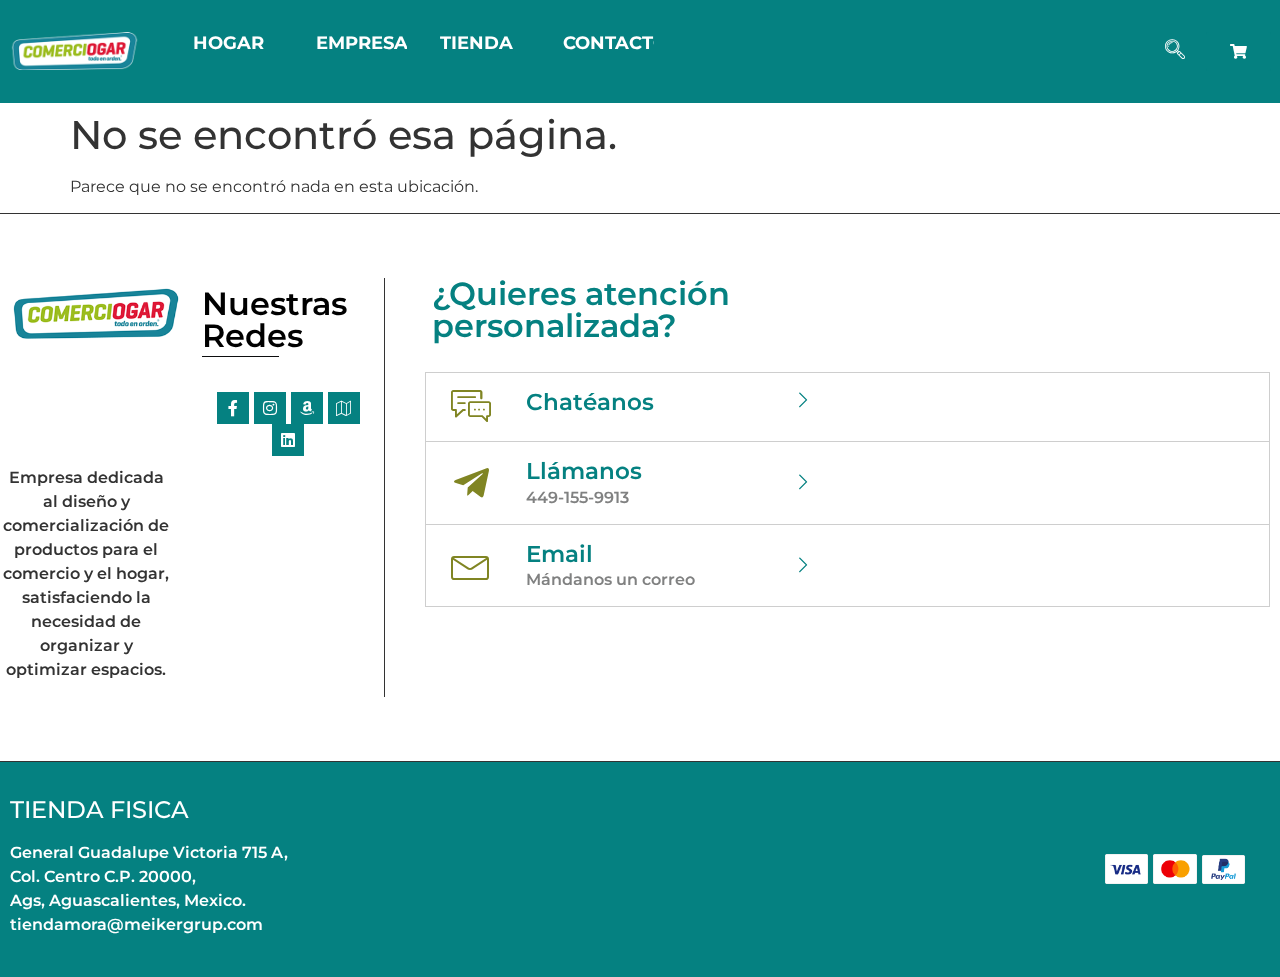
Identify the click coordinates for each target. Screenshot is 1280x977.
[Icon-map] (344, 408)
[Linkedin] (288, 440)
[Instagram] (270, 408)
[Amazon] (307, 408)
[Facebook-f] (233, 408)
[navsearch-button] (1175, 51)
